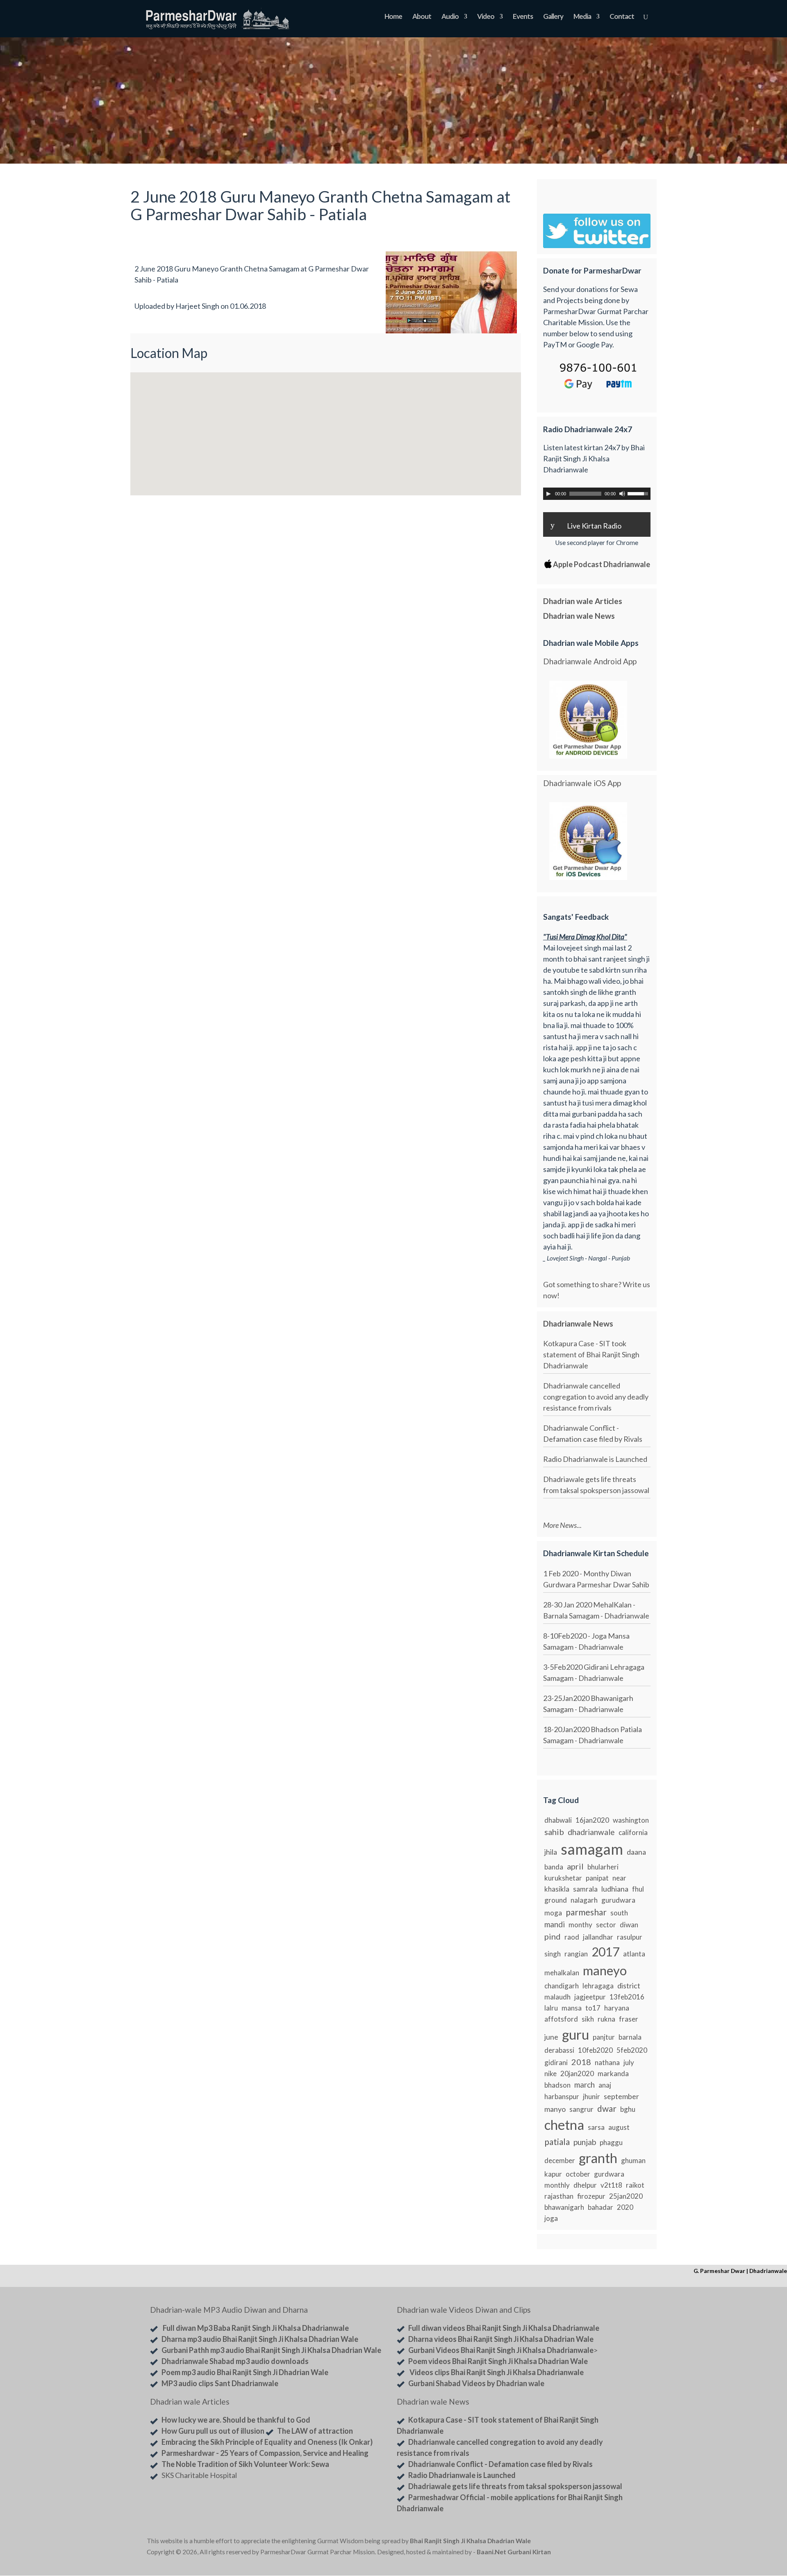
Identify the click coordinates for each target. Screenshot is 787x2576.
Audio (450, 17)
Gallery (553, 17)
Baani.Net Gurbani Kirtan (514, 2552)
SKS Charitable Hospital (199, 2475)
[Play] (548, 494)
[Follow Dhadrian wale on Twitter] (619, 2542)
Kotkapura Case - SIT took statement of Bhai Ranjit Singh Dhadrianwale (591, 1354)
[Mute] (622, 494)
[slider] (639, 493)
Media (582, 17)
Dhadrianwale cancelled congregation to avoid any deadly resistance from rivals (596, 1397)
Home (393, 17)
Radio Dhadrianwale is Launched (595, 1459)
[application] (597, 494)
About (422, 17)
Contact (622, 17)
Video (486, 17)
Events (523, 17)
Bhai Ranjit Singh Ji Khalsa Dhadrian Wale (470, 2541)
